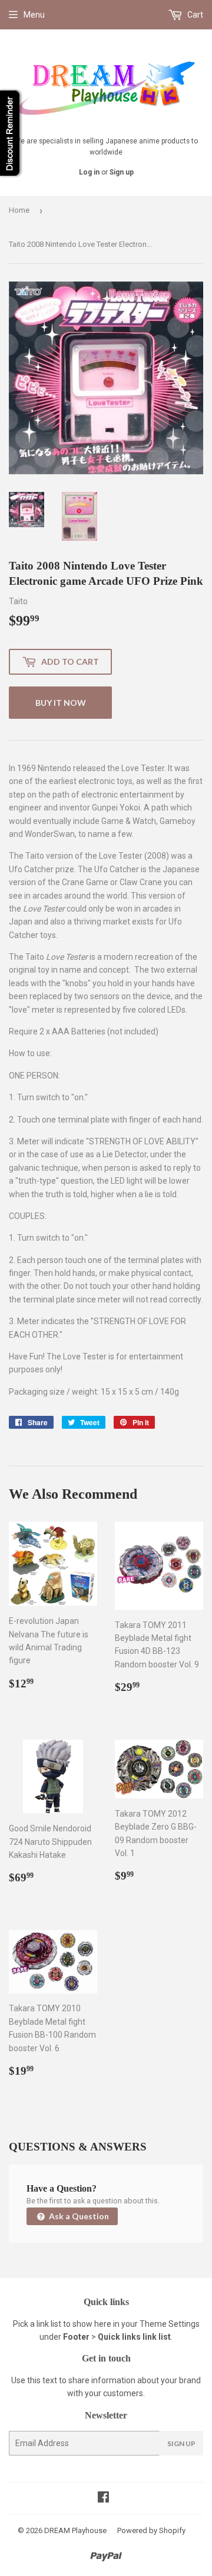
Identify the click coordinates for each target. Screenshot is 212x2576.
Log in (89, 172)
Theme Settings (170, 2324)
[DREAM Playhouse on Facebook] (103, 2498)
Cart (194, 15)
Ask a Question (78, 2216)
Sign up (122, 172)
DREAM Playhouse (75, 2530)
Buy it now (61, 703)
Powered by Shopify (151, 2530)
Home (19, 210)
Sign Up (181, 2443)
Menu (34, 15)
